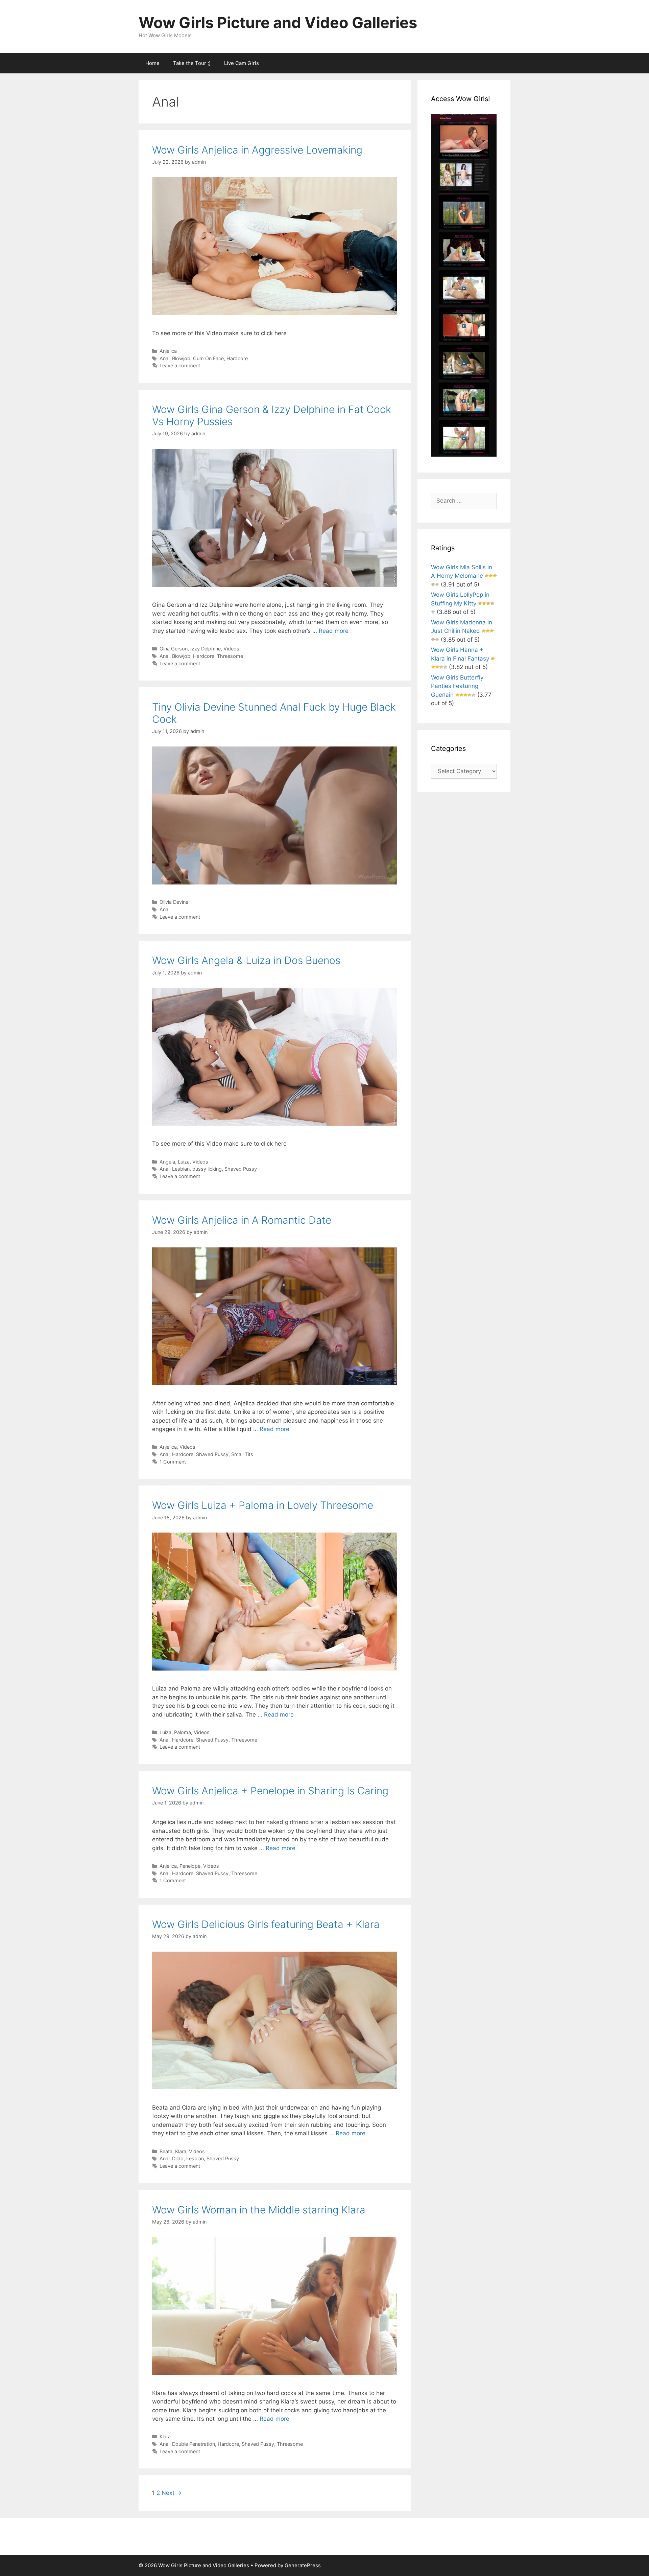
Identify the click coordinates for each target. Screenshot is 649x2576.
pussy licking (207, 1169)
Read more (334, 631)
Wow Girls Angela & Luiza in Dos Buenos (246, 960)
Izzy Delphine (206, 649)
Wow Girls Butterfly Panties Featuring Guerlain (457, 686)
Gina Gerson (174, 649)
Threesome (230, 656)
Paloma (183, 1732)
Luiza (184, 1162)
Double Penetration (194, 2444)
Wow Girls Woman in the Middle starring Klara (259, 2210)
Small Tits (242, 1454)
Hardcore (237, 358)
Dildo (178, 2158)
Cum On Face (208, 358)
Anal (164, 358)
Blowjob (181, 358)
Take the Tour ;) (192, 63)
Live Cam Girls (242, 63)
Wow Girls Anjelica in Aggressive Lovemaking (257, 150)
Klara (181, 2151)
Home (152, 63)
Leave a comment (180, 365)
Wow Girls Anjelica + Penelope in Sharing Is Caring (270, 1791)
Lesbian (181, 1169)
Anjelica (168, 351)
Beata (166, 2151)
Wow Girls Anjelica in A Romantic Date (242, 1220)
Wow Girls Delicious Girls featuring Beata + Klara (266, 1924)
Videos (231, 649)
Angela (167, 1162)
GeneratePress (303, 2565)
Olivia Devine (174, 902)
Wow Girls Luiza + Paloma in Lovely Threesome (263, 1505)
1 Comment (173, 1462)
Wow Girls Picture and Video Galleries (278, 22)
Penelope (190, 1866)
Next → (172, 2493)
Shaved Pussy (241, 1169)
